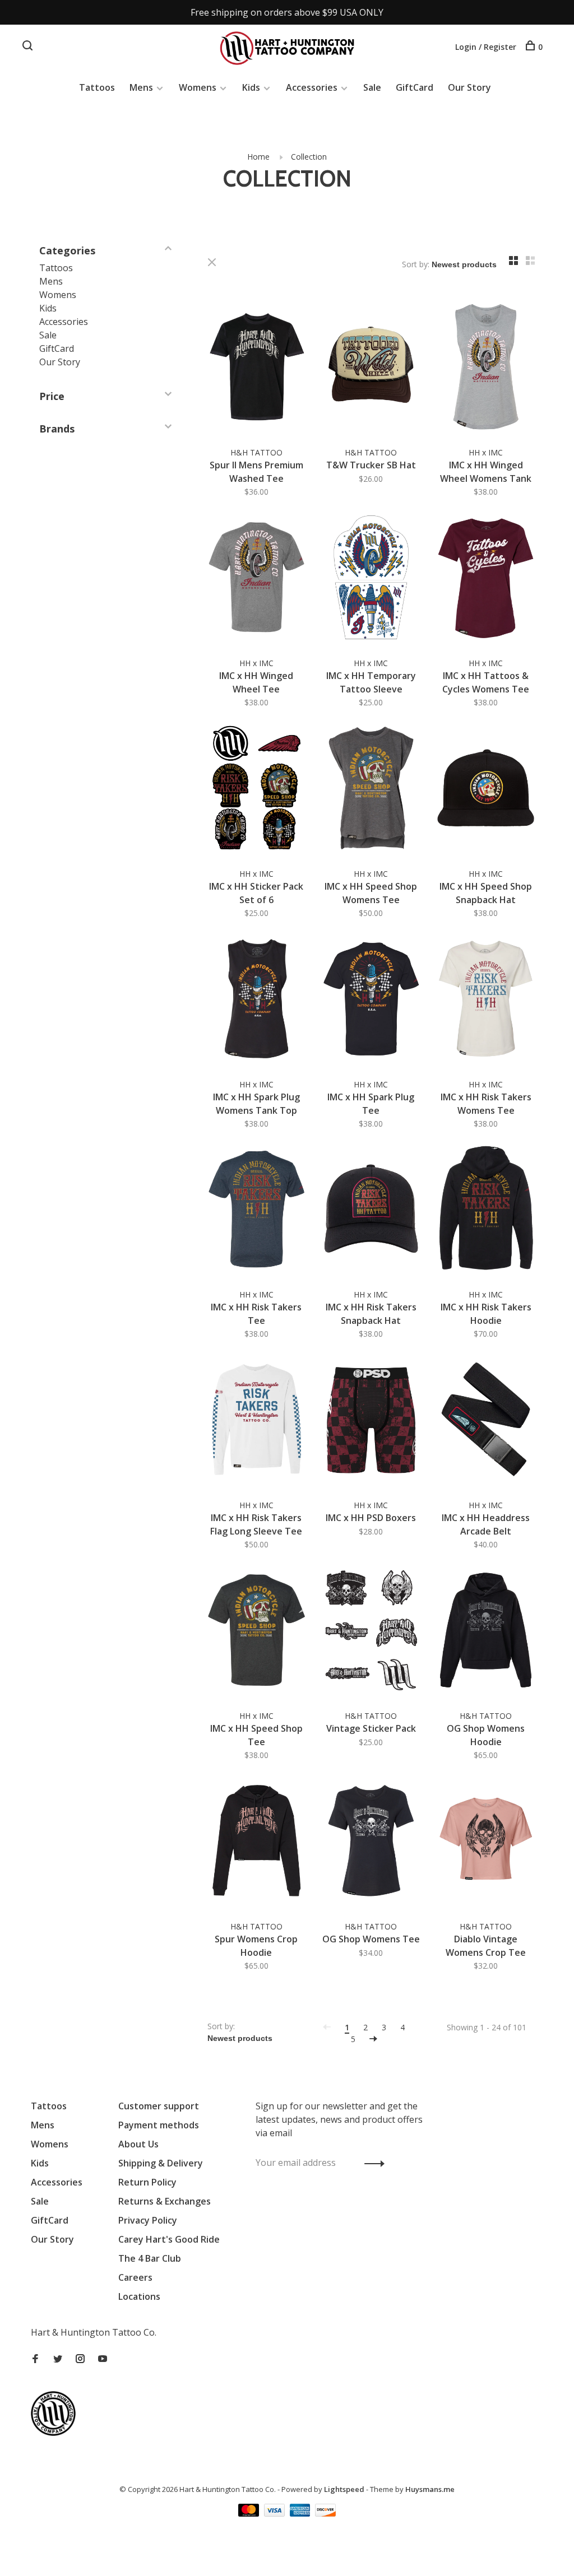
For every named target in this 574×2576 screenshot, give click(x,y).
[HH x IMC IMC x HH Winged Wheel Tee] (256, 579)
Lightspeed (344, 2489)
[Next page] (373, 2039)
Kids (251, 87)
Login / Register (486, 47)
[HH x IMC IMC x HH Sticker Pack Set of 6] (256, 790)
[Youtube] (103, 2359)
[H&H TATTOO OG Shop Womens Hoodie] (486, 1632)
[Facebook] (35, 2359)
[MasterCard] (250, 2513)
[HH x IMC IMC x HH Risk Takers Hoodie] (486, 1211)
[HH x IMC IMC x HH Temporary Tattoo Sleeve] (371, 579)
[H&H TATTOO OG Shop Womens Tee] (371, 1842)
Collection (309, 157)
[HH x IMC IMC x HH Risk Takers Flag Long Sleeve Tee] (256, 1421)
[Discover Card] (325, 2513)
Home (258, 157)
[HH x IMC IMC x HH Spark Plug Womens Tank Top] (256, 1000)
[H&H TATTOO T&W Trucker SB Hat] (371, 368)
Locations (139, 2296)
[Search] (29, 47)
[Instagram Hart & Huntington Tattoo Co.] (80, 2359)
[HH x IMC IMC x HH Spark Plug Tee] (371, 1000)
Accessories (312, 87)
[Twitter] (58, 2359)
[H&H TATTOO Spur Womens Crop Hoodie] (256, 1842)
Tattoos (97, 87)
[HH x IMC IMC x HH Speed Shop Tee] (256, 1632)
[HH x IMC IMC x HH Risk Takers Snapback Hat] (371, 1211)
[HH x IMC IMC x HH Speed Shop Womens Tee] (371, 790)
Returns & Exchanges (165, 2201)
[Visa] (276, 2513)
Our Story (469, 87)
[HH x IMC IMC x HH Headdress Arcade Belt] (486, 1421)
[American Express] (301, 2513)
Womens (198, 87)
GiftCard (415, 87)
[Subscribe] (371, 2163)
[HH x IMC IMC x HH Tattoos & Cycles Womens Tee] (486, 579)
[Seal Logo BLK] (56, 2433)
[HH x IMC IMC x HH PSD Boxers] (371, 1421)
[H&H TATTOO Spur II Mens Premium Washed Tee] (256, 368)
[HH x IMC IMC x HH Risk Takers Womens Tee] (486, 1000)
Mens (141, 87)
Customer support (159, 2106)
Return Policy (147, 2182)
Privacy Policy (148, 2220)
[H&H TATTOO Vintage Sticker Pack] (371, 1632)
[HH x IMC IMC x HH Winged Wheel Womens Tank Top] (486, 368)
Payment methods (159, 2125)
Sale (372, 87)
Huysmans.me (430, 2489)
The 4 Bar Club (150, 2258)
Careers (135, 2277)
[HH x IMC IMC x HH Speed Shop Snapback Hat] (486, 790)
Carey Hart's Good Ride (169, 2239)
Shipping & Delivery (161, 2163)
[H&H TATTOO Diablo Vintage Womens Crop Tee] (486, 1842)
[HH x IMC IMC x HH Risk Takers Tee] (256, 1211)
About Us (138, 2144)
